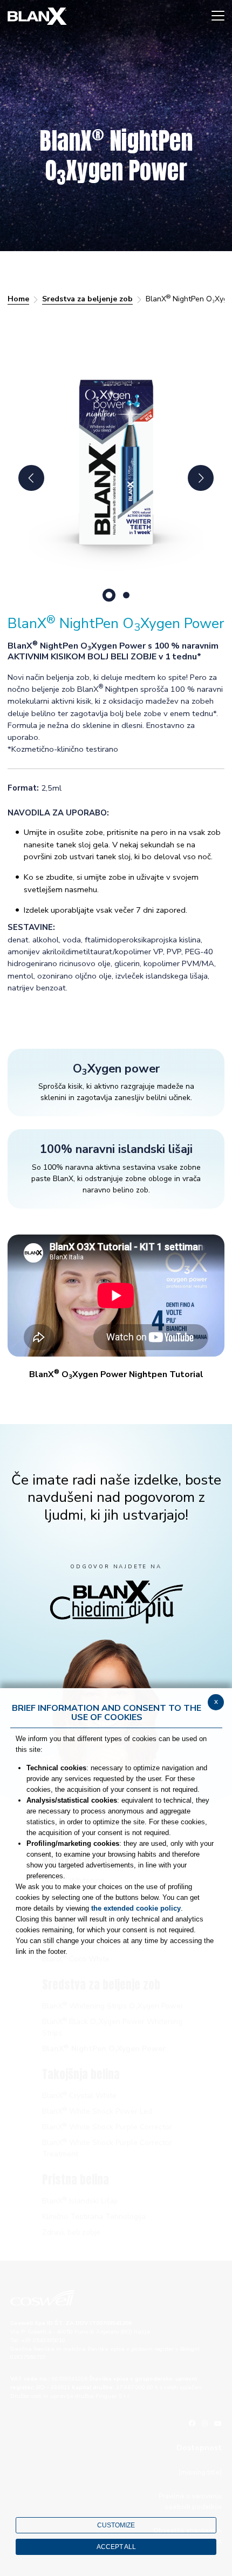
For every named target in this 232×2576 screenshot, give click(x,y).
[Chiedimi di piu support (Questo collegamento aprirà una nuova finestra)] (116, 1601)
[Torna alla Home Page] (37, 16)
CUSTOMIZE (116, 2525)
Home (18, 299)
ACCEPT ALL (116, 2547)
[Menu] (218, 16)
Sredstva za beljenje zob (87, 299)
